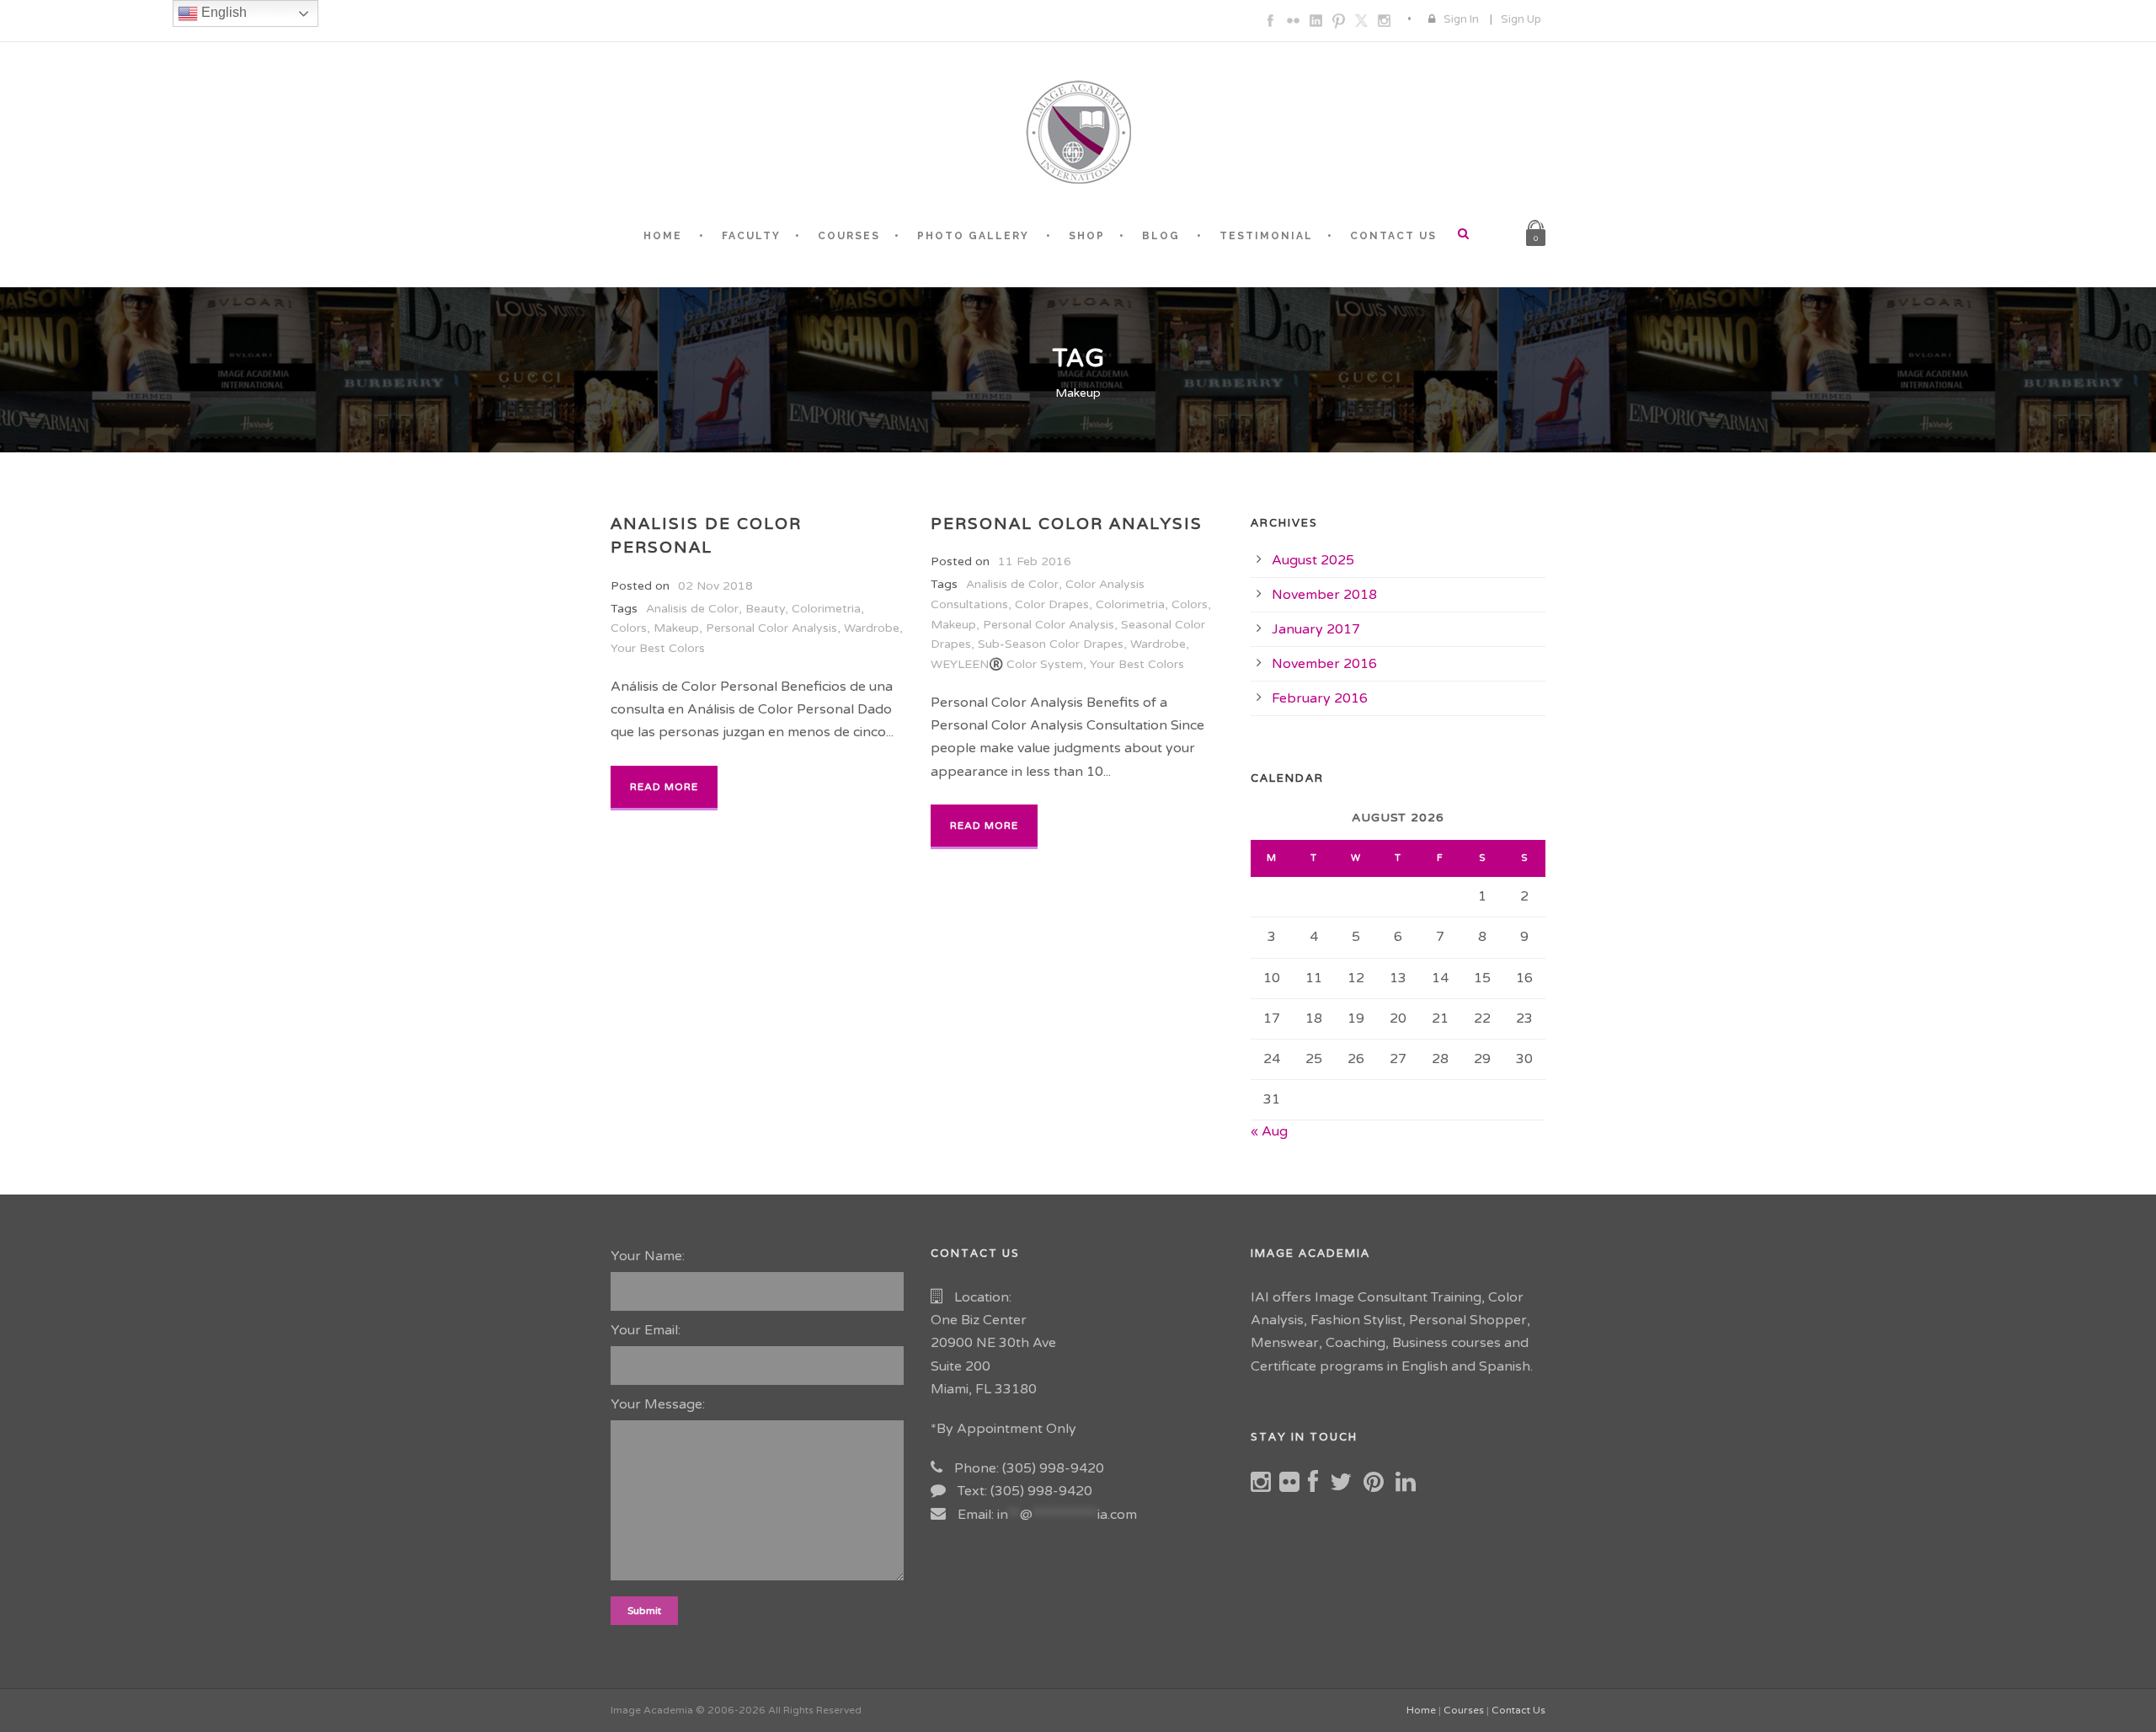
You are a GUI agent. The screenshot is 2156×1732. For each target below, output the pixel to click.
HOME (663, 236)
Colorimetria (826, 609)
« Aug (1269, 1131)
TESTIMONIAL (1266, 236)
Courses (1464, 1710)
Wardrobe (872, 628)
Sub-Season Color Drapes (1051, 644)
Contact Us (1518, 1710)
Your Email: (646, 1330)
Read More (664, 787)
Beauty (765, 609)
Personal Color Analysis (771, 628)
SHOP (1087, 236)
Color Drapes (1052, 604)
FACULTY (751, 236)
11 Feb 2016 (1035, 561)
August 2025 (1313, 560)
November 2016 (1324, 664)
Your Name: (648, 1256)
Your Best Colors (658, 648)
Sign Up (1521, 19)
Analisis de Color (692, 609)
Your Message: (658, 1404)
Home (1421, 1710)
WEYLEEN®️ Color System (1007, 664)
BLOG (1161, 236)
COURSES (849, 236)
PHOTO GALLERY (973, 236)
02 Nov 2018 (715, 586)
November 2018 (1324, 595)
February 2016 (1320, 698)
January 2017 (1316, 629)
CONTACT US (1393, 236)
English (222, 12)
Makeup (676, 628)
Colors (629, 628)
